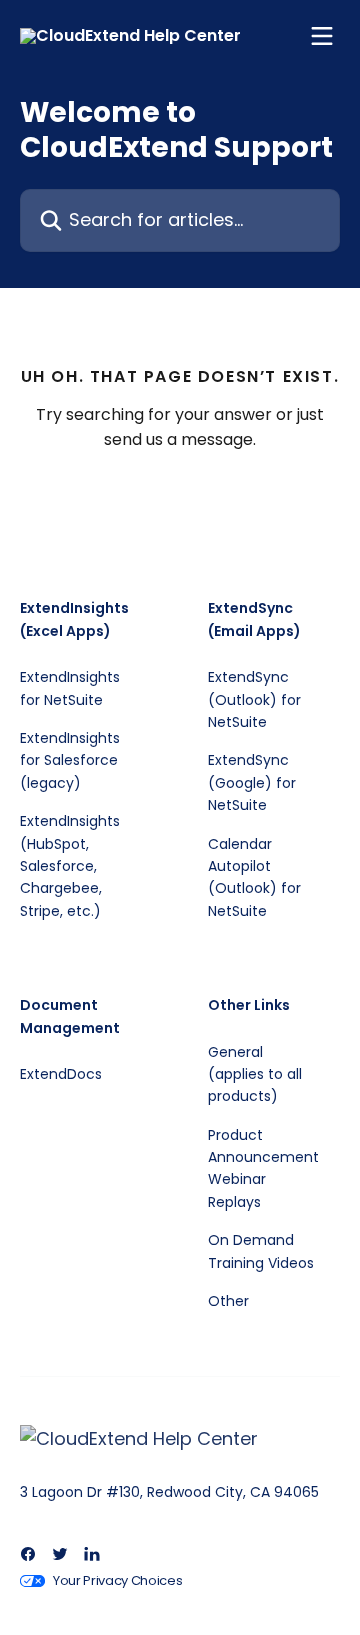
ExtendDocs (61, 1074)
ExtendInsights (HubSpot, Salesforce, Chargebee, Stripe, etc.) (70, 866)
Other (228, 1301)
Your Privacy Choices (118, 1580)
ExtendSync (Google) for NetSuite (252, 782)
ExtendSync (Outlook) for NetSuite (254, 699)
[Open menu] (322, 36)
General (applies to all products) (255, 1074)
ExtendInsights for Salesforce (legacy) (70, 760)
